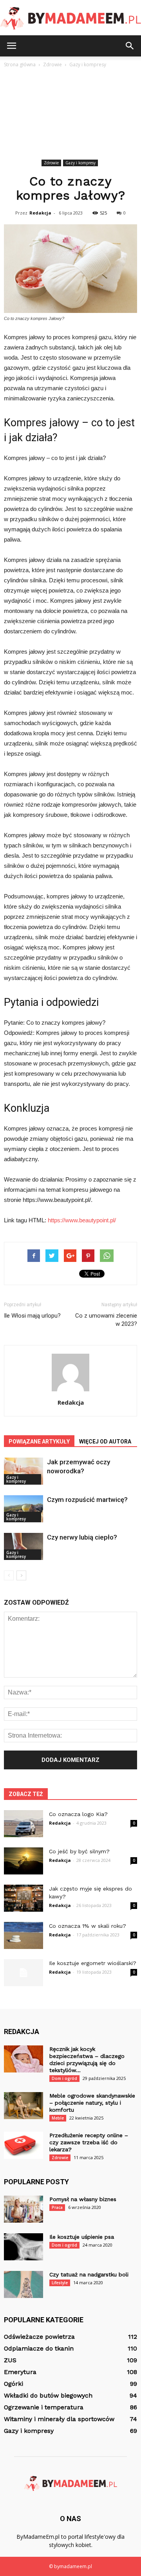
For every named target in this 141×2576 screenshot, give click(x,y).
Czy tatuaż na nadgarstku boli (89, 2274)
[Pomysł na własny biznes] (23, 2209)
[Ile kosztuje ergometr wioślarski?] (23, 1973)
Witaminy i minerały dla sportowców (59, 2419)
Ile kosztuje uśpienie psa (82, 2237)
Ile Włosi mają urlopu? (32, 1316)
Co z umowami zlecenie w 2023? (106, 1320)
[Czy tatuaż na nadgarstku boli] (23, 2284)
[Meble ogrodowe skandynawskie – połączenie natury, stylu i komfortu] (23, 2106)
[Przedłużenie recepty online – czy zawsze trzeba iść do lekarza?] (23, 2145)
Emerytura (20, 2372)
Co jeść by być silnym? (79, 1851)
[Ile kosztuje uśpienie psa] (23, 2247)
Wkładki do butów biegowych (48, 2395)
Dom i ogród (64, 2078)
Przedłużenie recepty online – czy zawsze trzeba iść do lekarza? (89, 2142)
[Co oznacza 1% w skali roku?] (23, 1935)
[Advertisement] (70, 115)
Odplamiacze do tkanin (39, 2348)
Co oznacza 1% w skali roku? (88, 1926)
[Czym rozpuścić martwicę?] (23, 1509)
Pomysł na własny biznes (83, 2199)
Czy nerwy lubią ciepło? (82, 1537)
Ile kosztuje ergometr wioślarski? (93, 1963)
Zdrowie (51, 163)
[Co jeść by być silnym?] (23, 1861)
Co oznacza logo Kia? (78, 1814)
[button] (130, 46)
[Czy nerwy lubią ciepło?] (23, 1546)
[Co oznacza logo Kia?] (23, 1824)
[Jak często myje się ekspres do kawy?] (23, 1898)
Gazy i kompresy (80, 163)
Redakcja (40, 213)
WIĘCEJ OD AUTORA (105, 1442)
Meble (58, 2118)
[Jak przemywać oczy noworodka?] (23, 1471)
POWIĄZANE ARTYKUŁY (39, 1442)
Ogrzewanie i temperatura (44, 2407)
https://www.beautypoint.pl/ (82, 1220)
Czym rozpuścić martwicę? (87, 1500)
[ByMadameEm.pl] (70, 18)
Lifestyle (60, 2283)
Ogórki (14, 2384)
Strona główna (20, 65)
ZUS (10, 2360)
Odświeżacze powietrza (39, 2337)
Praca (57, 2207)
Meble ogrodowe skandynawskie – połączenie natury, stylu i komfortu (92, 2103)
